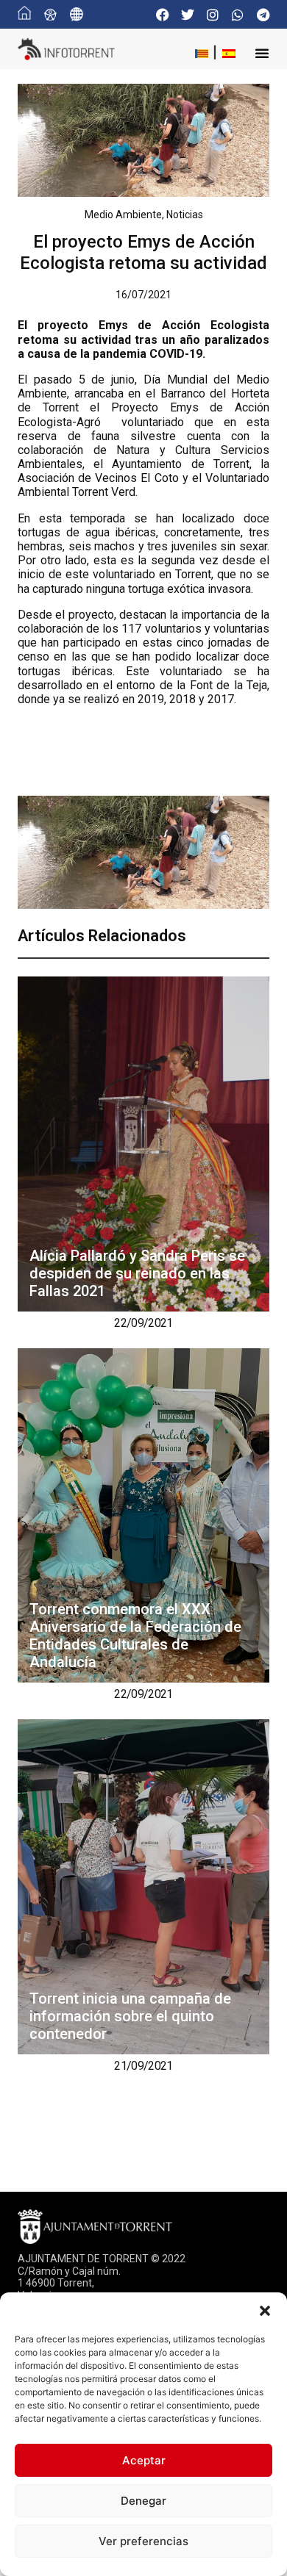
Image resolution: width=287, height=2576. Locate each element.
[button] (265, 2311)
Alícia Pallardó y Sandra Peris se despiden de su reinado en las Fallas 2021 (137, 1273)
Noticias (185, 215)
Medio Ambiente (123, 215)
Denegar (143, 2501)
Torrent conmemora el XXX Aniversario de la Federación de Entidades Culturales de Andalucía (135, 1636)
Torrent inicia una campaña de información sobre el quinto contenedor (130, 2016)
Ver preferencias (143, 2541)
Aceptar (144, 2460)
